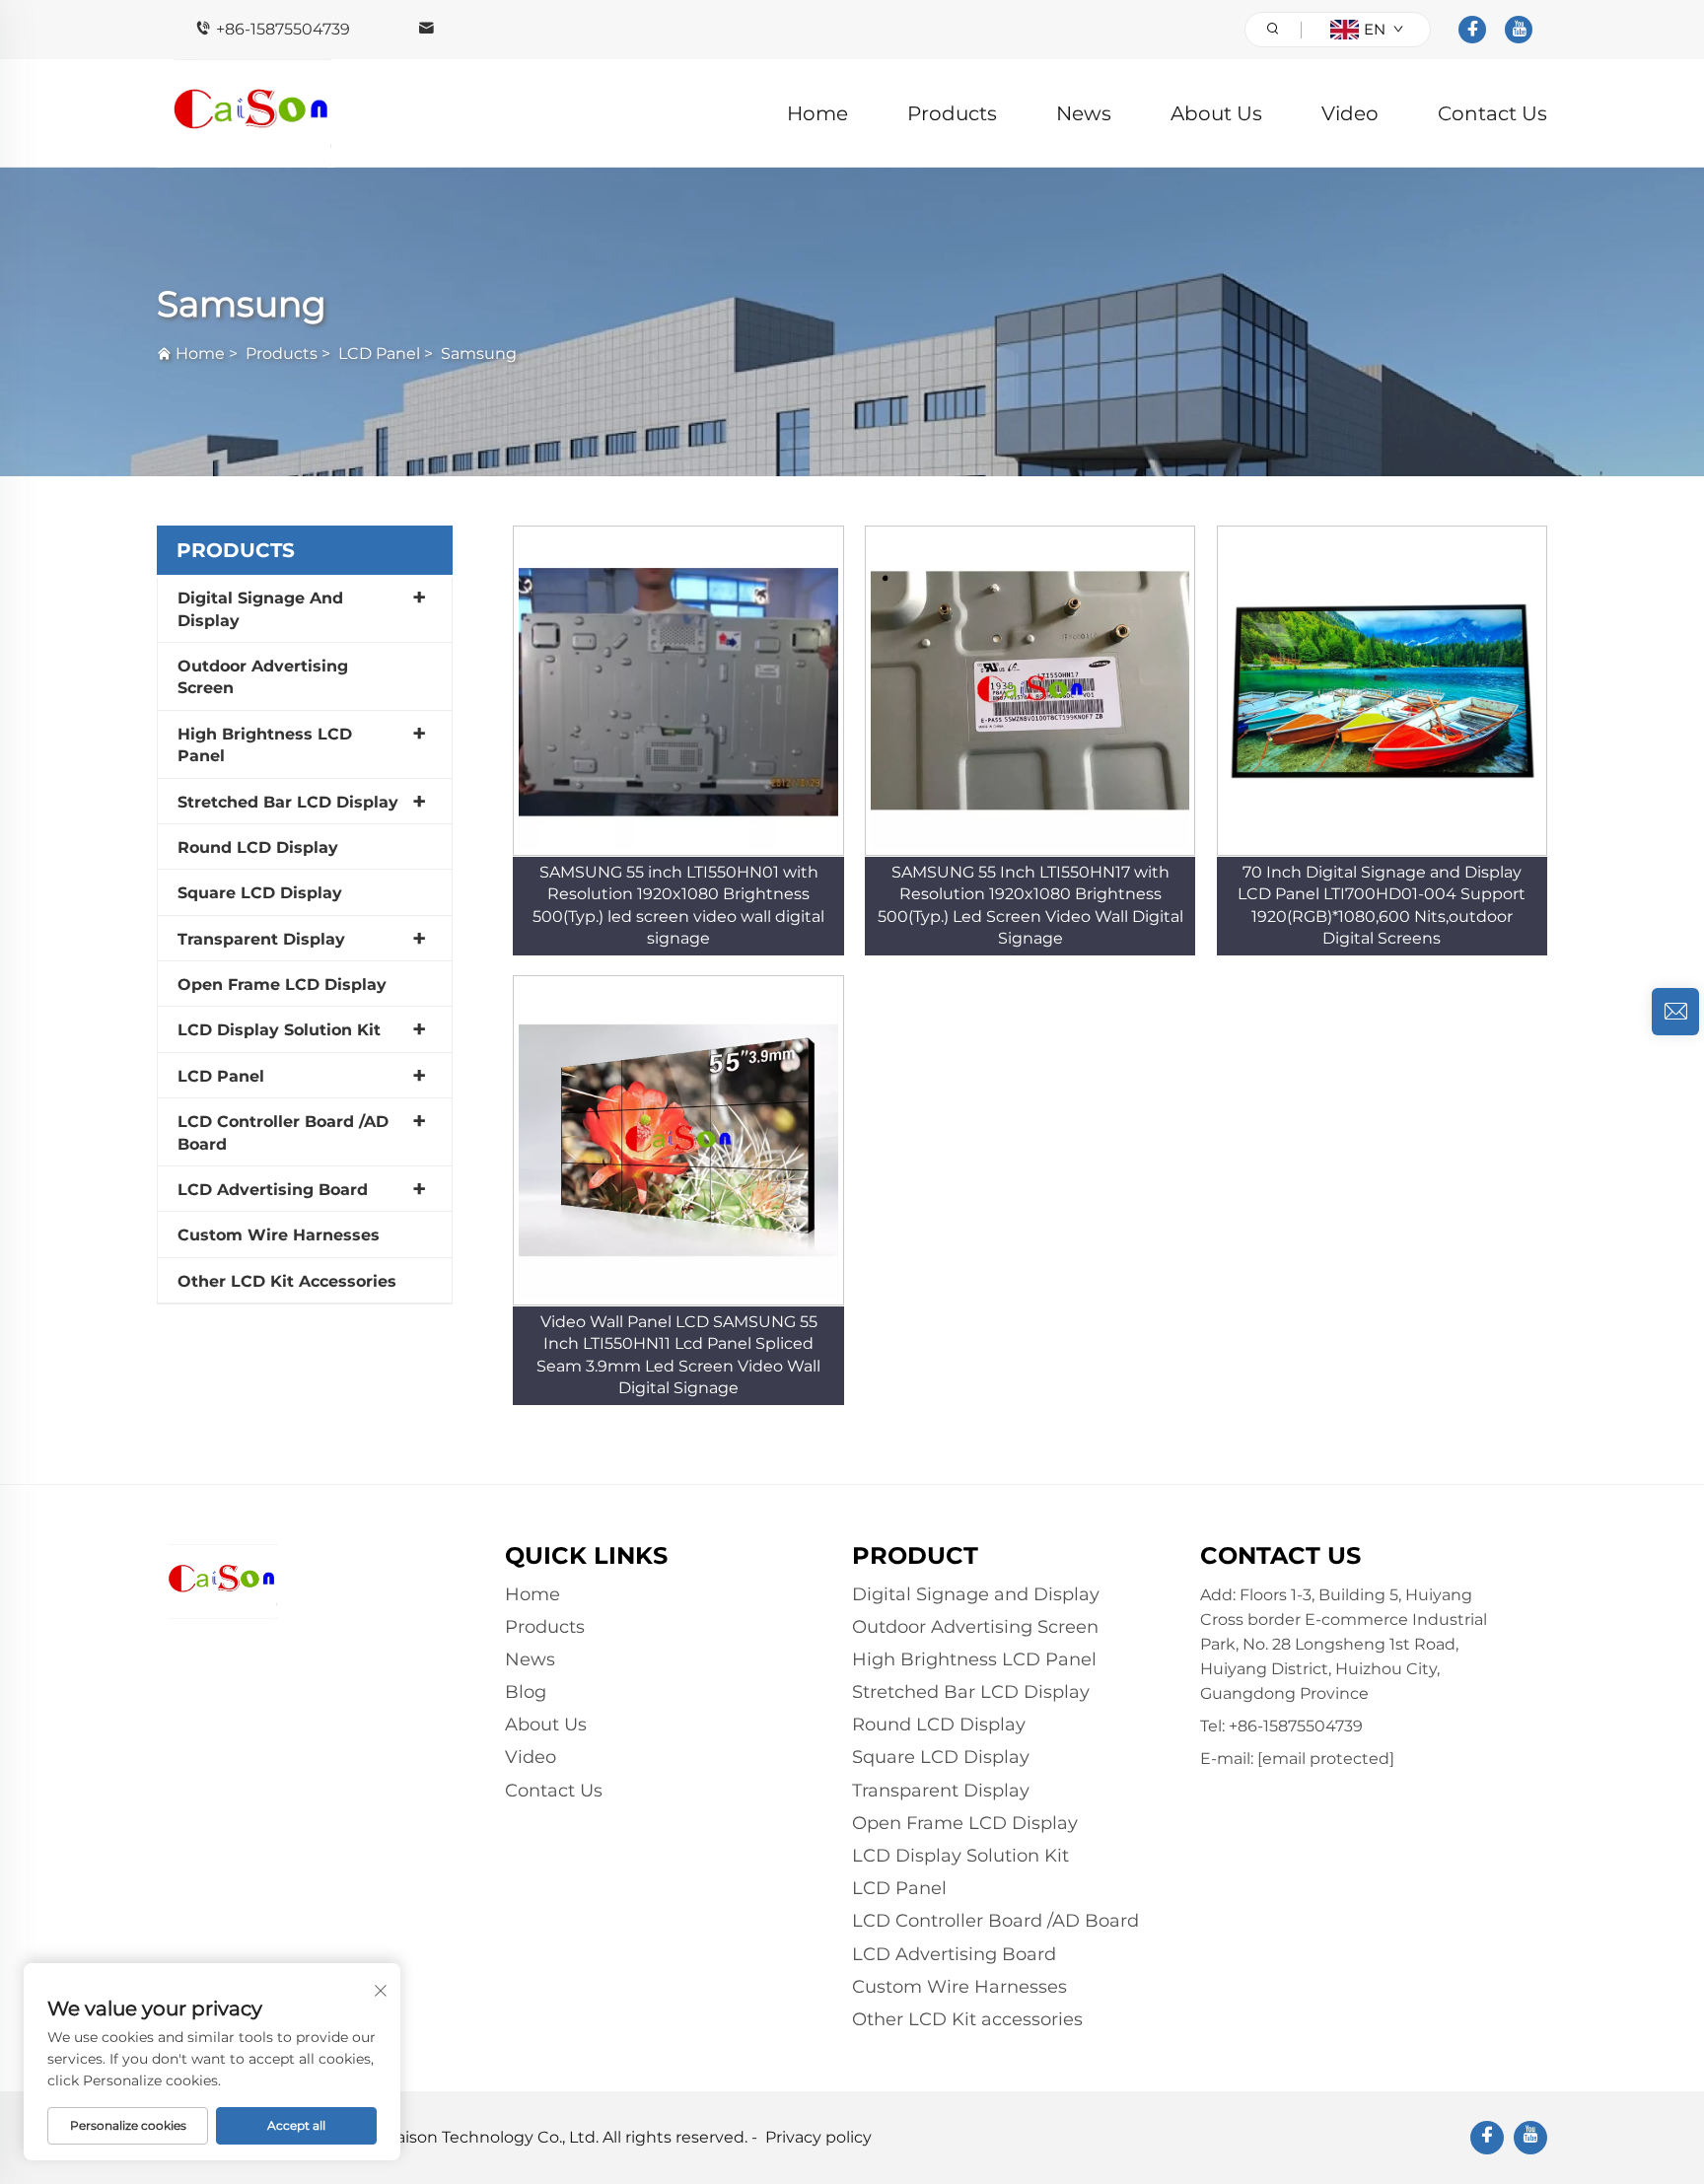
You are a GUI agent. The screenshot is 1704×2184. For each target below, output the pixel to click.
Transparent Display (261, 939)
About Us (1216, 113)
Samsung (479, 353)
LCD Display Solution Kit (279, 1030)
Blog (526, 1692)
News (1084, 113)
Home (817, 113)
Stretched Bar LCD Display (288, 802)
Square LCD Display (260, 893)
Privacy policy (818, 2137)
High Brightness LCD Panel (265, 745)
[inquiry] (1675, 1012)
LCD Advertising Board (273, 1190)
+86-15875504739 (283, 29)
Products (952, 113)
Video (1350, 113)
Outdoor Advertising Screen (263, 677)
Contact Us (1492, 113)
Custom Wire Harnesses (279, 1235)
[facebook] (1472, 30)
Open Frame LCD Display (282, 985)
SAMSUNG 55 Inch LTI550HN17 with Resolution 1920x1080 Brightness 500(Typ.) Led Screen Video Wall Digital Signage (1030, 905)
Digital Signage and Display (260, 609)
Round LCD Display (258, 847)
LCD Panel (379, 353)
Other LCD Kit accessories (287, 1281)
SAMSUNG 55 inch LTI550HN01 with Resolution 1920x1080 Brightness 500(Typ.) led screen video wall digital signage (678, 905)
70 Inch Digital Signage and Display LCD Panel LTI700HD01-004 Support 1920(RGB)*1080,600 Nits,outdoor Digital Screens (1382, 905)
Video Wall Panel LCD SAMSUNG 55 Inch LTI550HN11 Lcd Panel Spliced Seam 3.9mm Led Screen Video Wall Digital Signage (678, 1355)
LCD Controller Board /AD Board (283, 1132)
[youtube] (1519, 30)
